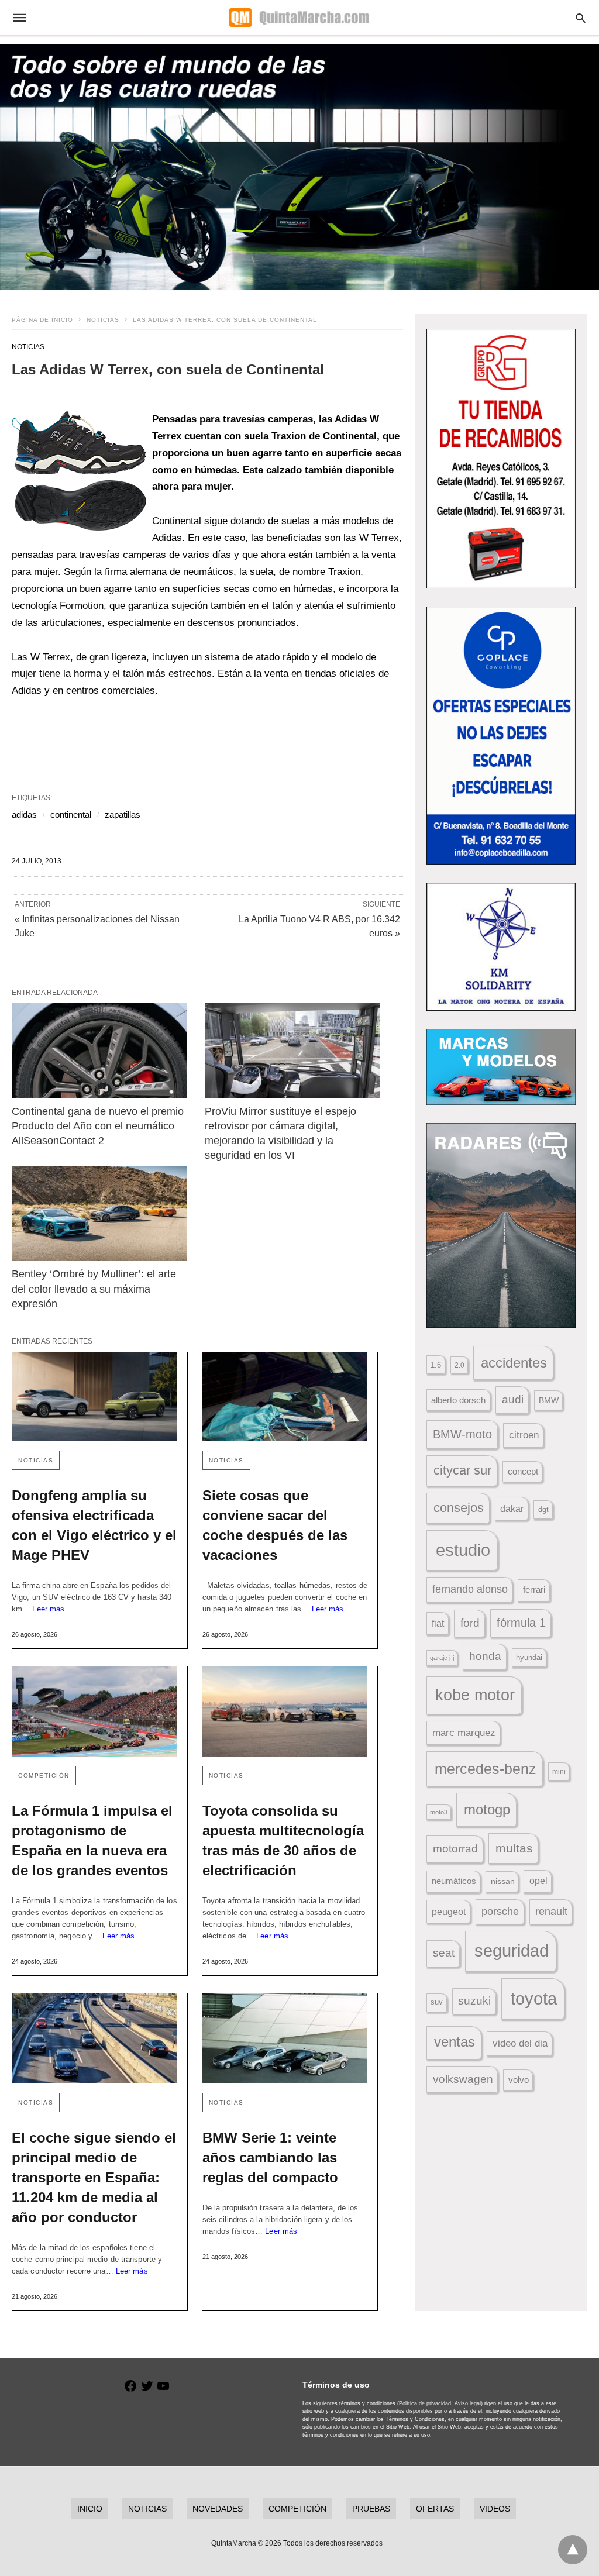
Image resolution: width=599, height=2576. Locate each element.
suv (437, 2002)
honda (485, 1656)
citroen (524, 1435)
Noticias (103, 320)
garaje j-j (442, 1658)
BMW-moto (462, 1434)
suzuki (474, 2001)
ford (470, 1623)
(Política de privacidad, (425, 2403)
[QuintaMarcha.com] (299, 18)
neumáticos (454, 1881)
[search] (581, 18)
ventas (455, 2042)
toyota (534, 1998)
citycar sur (462, 1470)
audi (513, 1399)
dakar (512, 1509)
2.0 (459, 1365)
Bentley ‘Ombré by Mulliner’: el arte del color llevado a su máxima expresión (95, 1289)
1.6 (436, 1365)
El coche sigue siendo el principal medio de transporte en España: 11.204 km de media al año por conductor (94, 2177)
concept (523, 1472)
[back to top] (573, 2550)
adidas (24, 815)
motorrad (455, 1849)
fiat (438, 1623)
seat (444, 1953)
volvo (519, 2080)
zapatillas (123, 815)
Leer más (48, 1609)
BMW (549, 1400)
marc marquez (464, 1733)
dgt (543, 1509)
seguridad (512, 1951)
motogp (487, 1809)
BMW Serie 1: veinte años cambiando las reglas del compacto (270, 2157)
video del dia (520, 2043)
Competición (44, 1776)
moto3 (439, 1812)
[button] (79, 471)
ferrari (534, 1590)
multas (514, 1848)
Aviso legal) (469, 2403)
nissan (503, 1881)
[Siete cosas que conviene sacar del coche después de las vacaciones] (285, 1397)
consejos (459, 1508)
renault (551, 1912)
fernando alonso (470, 1589)
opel (538, 1881)
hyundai (529, 1657)
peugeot (449, 1912)
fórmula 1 (521, 1623)
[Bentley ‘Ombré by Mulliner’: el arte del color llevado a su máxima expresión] (99, 1213)
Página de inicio (42, 320)
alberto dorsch (458, 1400)
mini (559, 1772)
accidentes (514, 1363)
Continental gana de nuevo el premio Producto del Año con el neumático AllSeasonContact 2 (99, 1126)
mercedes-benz (486, 1769)
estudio (463, 1550)
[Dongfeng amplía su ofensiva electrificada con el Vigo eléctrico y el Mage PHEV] (94, 1397)
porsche (500, 1912)
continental (71, 815)
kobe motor (475, 1695)
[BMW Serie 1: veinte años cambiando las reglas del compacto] (285, 2038)
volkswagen (463, 2079)
